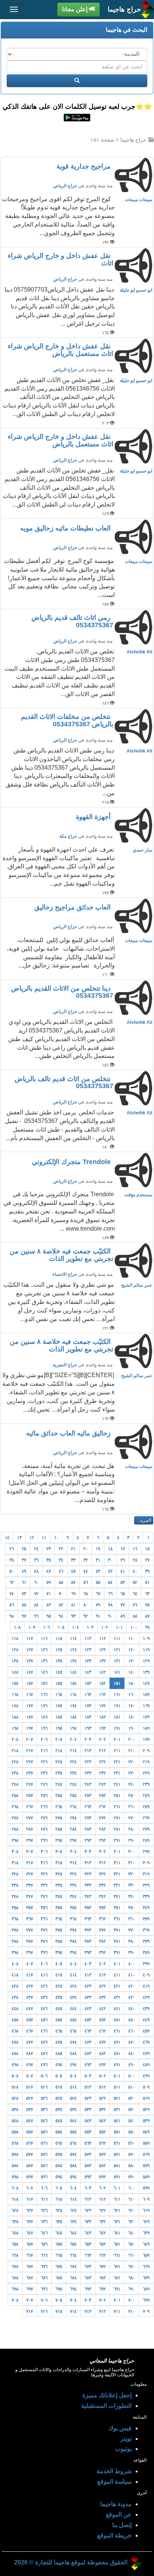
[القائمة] (14, 9)
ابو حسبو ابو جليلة (136, 290)
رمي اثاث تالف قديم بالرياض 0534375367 (72, 621)
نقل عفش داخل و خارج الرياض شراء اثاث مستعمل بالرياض (61, 350)
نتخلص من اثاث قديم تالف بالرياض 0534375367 (64, 1083)
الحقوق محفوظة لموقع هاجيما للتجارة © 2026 (71, 2562)
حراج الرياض (65, 186)
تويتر (126, 2439)
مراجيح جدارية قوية (84, 166)
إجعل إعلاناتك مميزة (107, 2395)
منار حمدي (142, 850)
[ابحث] (77, 81)
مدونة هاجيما (116, 2504)
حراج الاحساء (65, 1274)
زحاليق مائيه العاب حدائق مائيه (69, 1433)
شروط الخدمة (114, 2471)
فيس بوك (120, 2428)
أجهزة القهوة (94, 817)
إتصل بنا (122, 2525)
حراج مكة (68, 836)
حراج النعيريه (65, 1365)
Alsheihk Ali (139, 652)
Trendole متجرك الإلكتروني (72, 1162)
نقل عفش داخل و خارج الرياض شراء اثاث (61, 259)
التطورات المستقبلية (106, 2406)
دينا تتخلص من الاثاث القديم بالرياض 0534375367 (62, 992)
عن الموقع (119, 2515)
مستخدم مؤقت (138, 1195)
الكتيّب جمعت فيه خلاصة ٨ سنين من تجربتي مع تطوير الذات (61, 1255)
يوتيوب (123, 2449)
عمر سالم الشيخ (137, 1285)
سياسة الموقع (114, 2482)
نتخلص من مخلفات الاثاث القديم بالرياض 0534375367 (67, 720)
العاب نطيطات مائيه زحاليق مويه (66, 528)
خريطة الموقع (114, 2535)
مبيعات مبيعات (138, 200)
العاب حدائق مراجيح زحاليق (73, 907)
